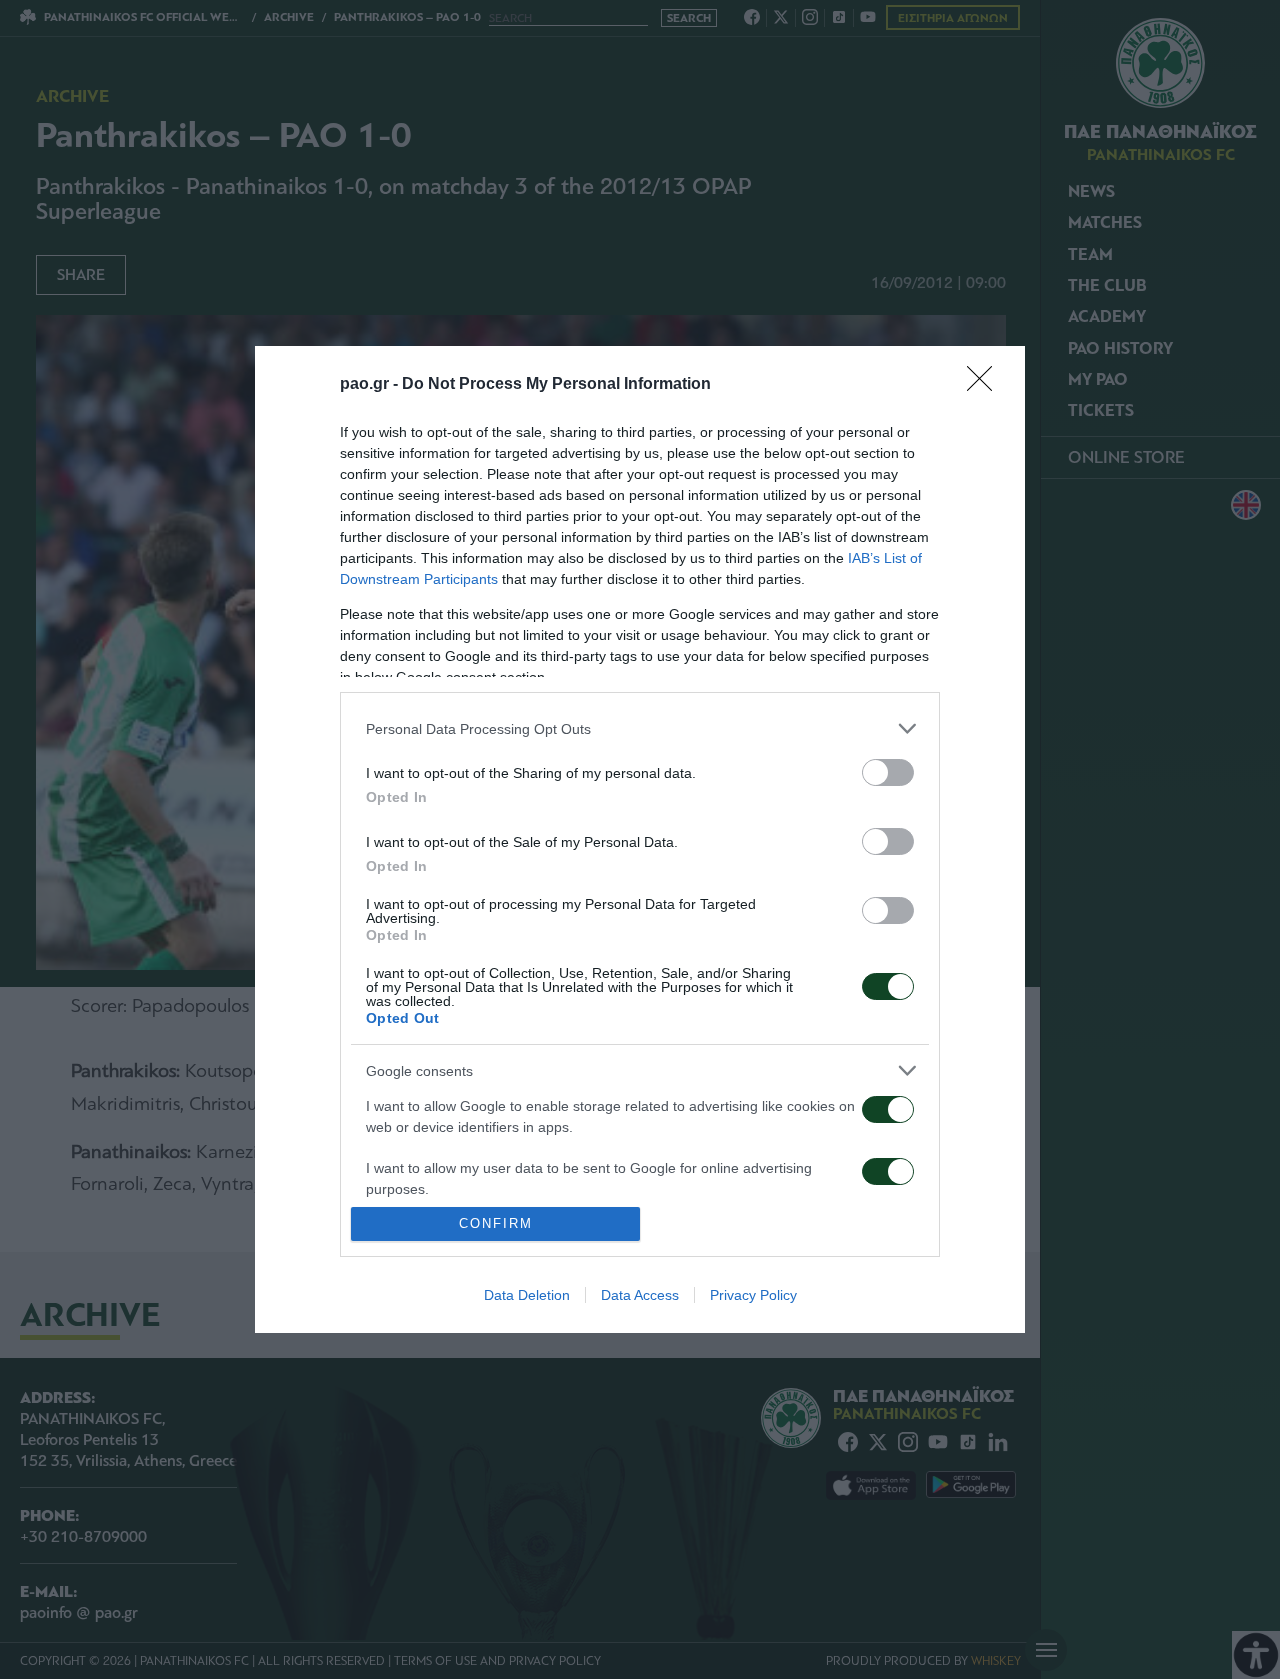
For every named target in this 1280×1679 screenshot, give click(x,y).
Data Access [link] (640, 1295)
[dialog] (640, 839)
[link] (986, 385)
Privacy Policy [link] (753, 1295)
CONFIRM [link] (496, 1223)
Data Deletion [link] (527, 1295)
